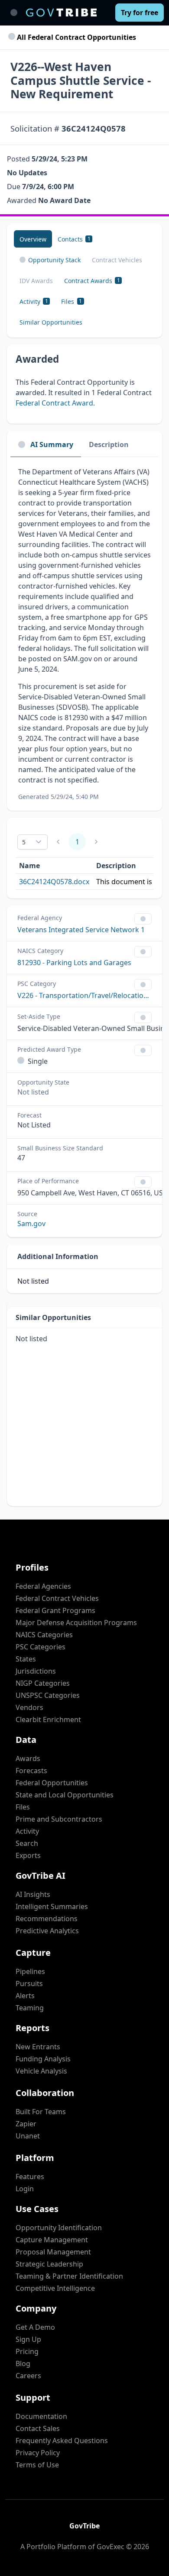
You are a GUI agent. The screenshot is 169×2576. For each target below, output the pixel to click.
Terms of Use (37, 2465)
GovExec (110, 2547)
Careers (28, 2376)
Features (30, 2177)
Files (23, 1807)
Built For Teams (41, 2112)
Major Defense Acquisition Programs (76, 1623)
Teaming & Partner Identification (69, 2276)
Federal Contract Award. (55, 403)
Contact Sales (38, 2428)
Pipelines (30, 1971)
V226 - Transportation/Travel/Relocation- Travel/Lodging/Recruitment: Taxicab (84, 995)
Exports (28, 1855)
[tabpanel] (84, 634)
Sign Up (28, 2339)
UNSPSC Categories (48, 1695)
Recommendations (47, 1919)
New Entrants (38, 2047)
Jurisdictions (36, 1671)
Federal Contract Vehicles (57, 1598)
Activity (27, 1831)
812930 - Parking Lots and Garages (74, 963)
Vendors (29, 1707)
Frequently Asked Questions (62, 2441)
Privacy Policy (38, 2453)
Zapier (26, 2124)
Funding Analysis (43, 2059)
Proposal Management (53, 2252)
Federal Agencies (43, 1586)
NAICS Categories (44, 1635)
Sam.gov (31, 1224)
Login (25, 2189)
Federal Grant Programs (55, 1610)
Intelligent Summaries (52, 1906)
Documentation (41, 2416)
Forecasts (31, 1771)
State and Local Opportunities (65, 1795)
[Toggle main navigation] (14, 13)
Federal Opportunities (52, 1783)
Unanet (28, 2136)
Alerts (25, 1996)
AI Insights (33, 1894)
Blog (23, 2363)
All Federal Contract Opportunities (76, 37)
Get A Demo (35, 2327)
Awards (28, 1758)
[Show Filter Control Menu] (143, 919)
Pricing (27, 2351)
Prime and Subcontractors (59, 1819)
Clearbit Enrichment (48, 1719)
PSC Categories (41, 1647)
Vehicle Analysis (41, 2071)
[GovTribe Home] (61, 13)
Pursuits (29, 1984)
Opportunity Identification (59, 2228)
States (26, 1659)
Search (27, 1843)
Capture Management (52, 2240)
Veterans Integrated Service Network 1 (81, 930)
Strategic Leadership (49, 2264)
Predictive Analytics (47, 1931)
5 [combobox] (24, 842)
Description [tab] (109, 444)
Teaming (30, 2008)
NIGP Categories (43, 1683)
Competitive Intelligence (55, 2288)
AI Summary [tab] (52, 444)
